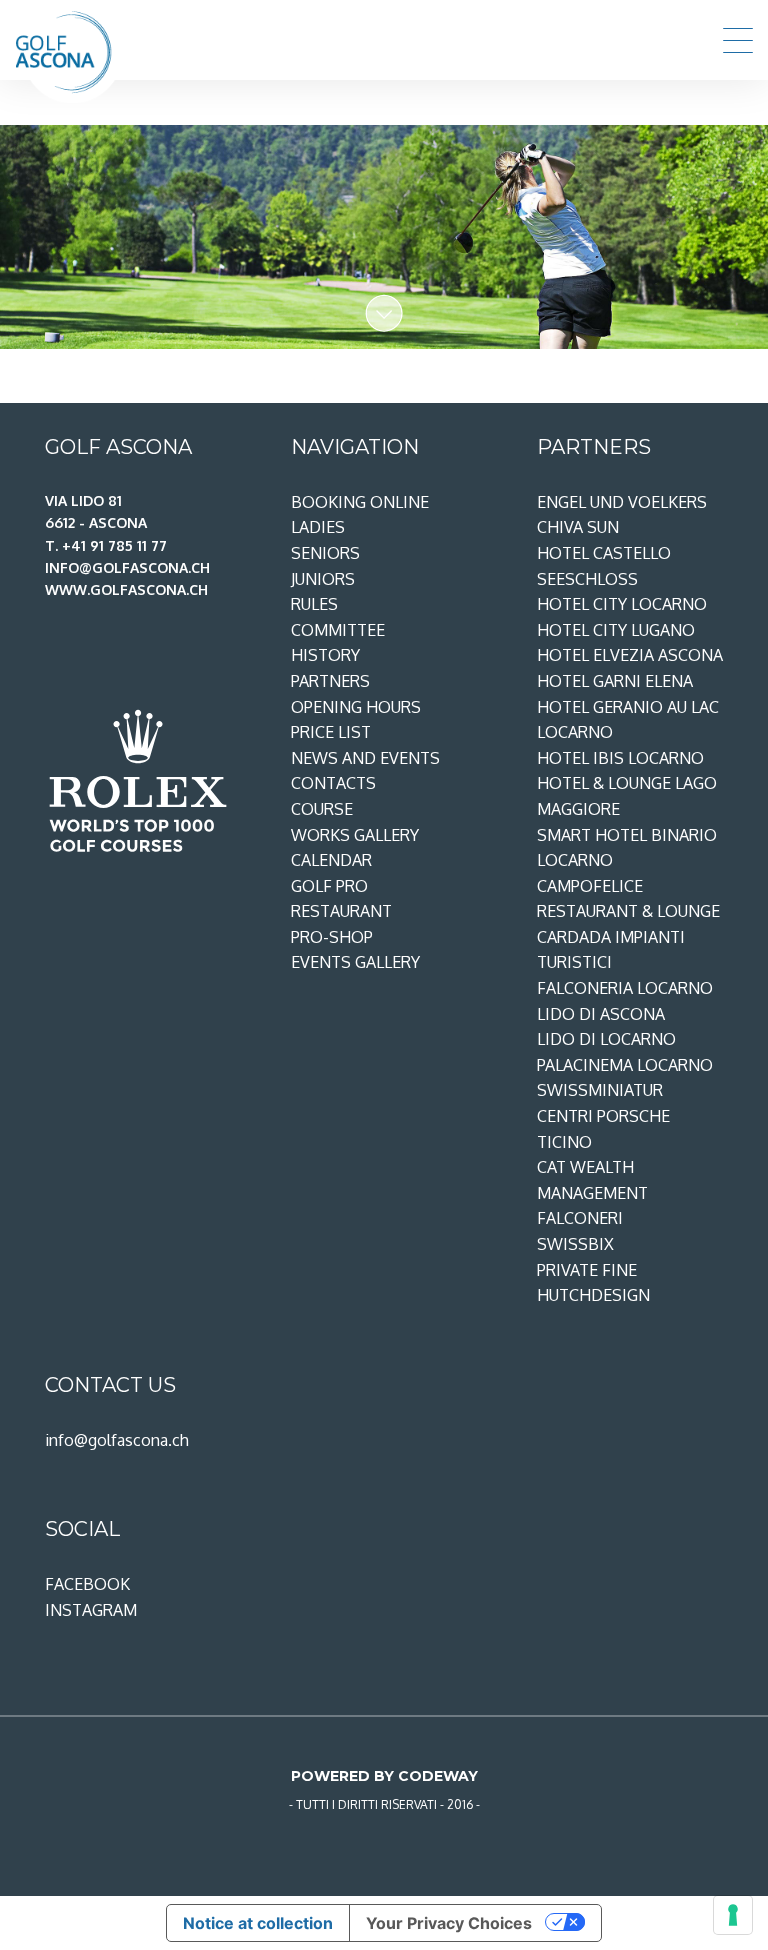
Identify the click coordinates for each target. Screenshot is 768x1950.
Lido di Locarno (606, 1039)
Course (322, 809)
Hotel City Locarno (622, 604)
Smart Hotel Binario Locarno (627, 848)
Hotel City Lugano (616, 630)
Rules (314, 604)
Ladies (318, 527)
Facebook (87, 1584)
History (325, 655)
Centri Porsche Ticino (603, 1129)
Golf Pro (329, 886)
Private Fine (587, 1270)
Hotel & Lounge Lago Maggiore (627, 796)
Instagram (91, 1610)
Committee (338, 630)
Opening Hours (356, 707)
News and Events (365, 758)
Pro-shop (332, 937)
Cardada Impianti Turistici (611, 950)
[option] (384, 237)
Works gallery (355, 835)
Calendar (331, 860)
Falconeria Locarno (625, 988)
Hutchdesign (593, 1295)
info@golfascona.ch (117, 1440)
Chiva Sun (578, 527)
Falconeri (580, 1218)
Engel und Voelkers (622, 502)
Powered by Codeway (384, 1776)
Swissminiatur (600, 1090)
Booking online (360, 502)
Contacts (333, 783)
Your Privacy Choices (449, 1923)
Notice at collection (258, 1923)
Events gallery (355, 962)
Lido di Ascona (601, 1014)
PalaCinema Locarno (625, 1065)
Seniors (325, 553)
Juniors (323, 579)
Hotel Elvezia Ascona (630, 655)
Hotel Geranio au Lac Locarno (628, 720)
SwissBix (575, 1244)
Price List (331, 732)
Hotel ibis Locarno (620, 758)
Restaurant (341, 911)
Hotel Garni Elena (615, 681)
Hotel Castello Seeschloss (604, 566)
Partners (330, 681)
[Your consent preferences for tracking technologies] (733, 1915)
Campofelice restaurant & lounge (628, 899)
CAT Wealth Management (592, 1180)
